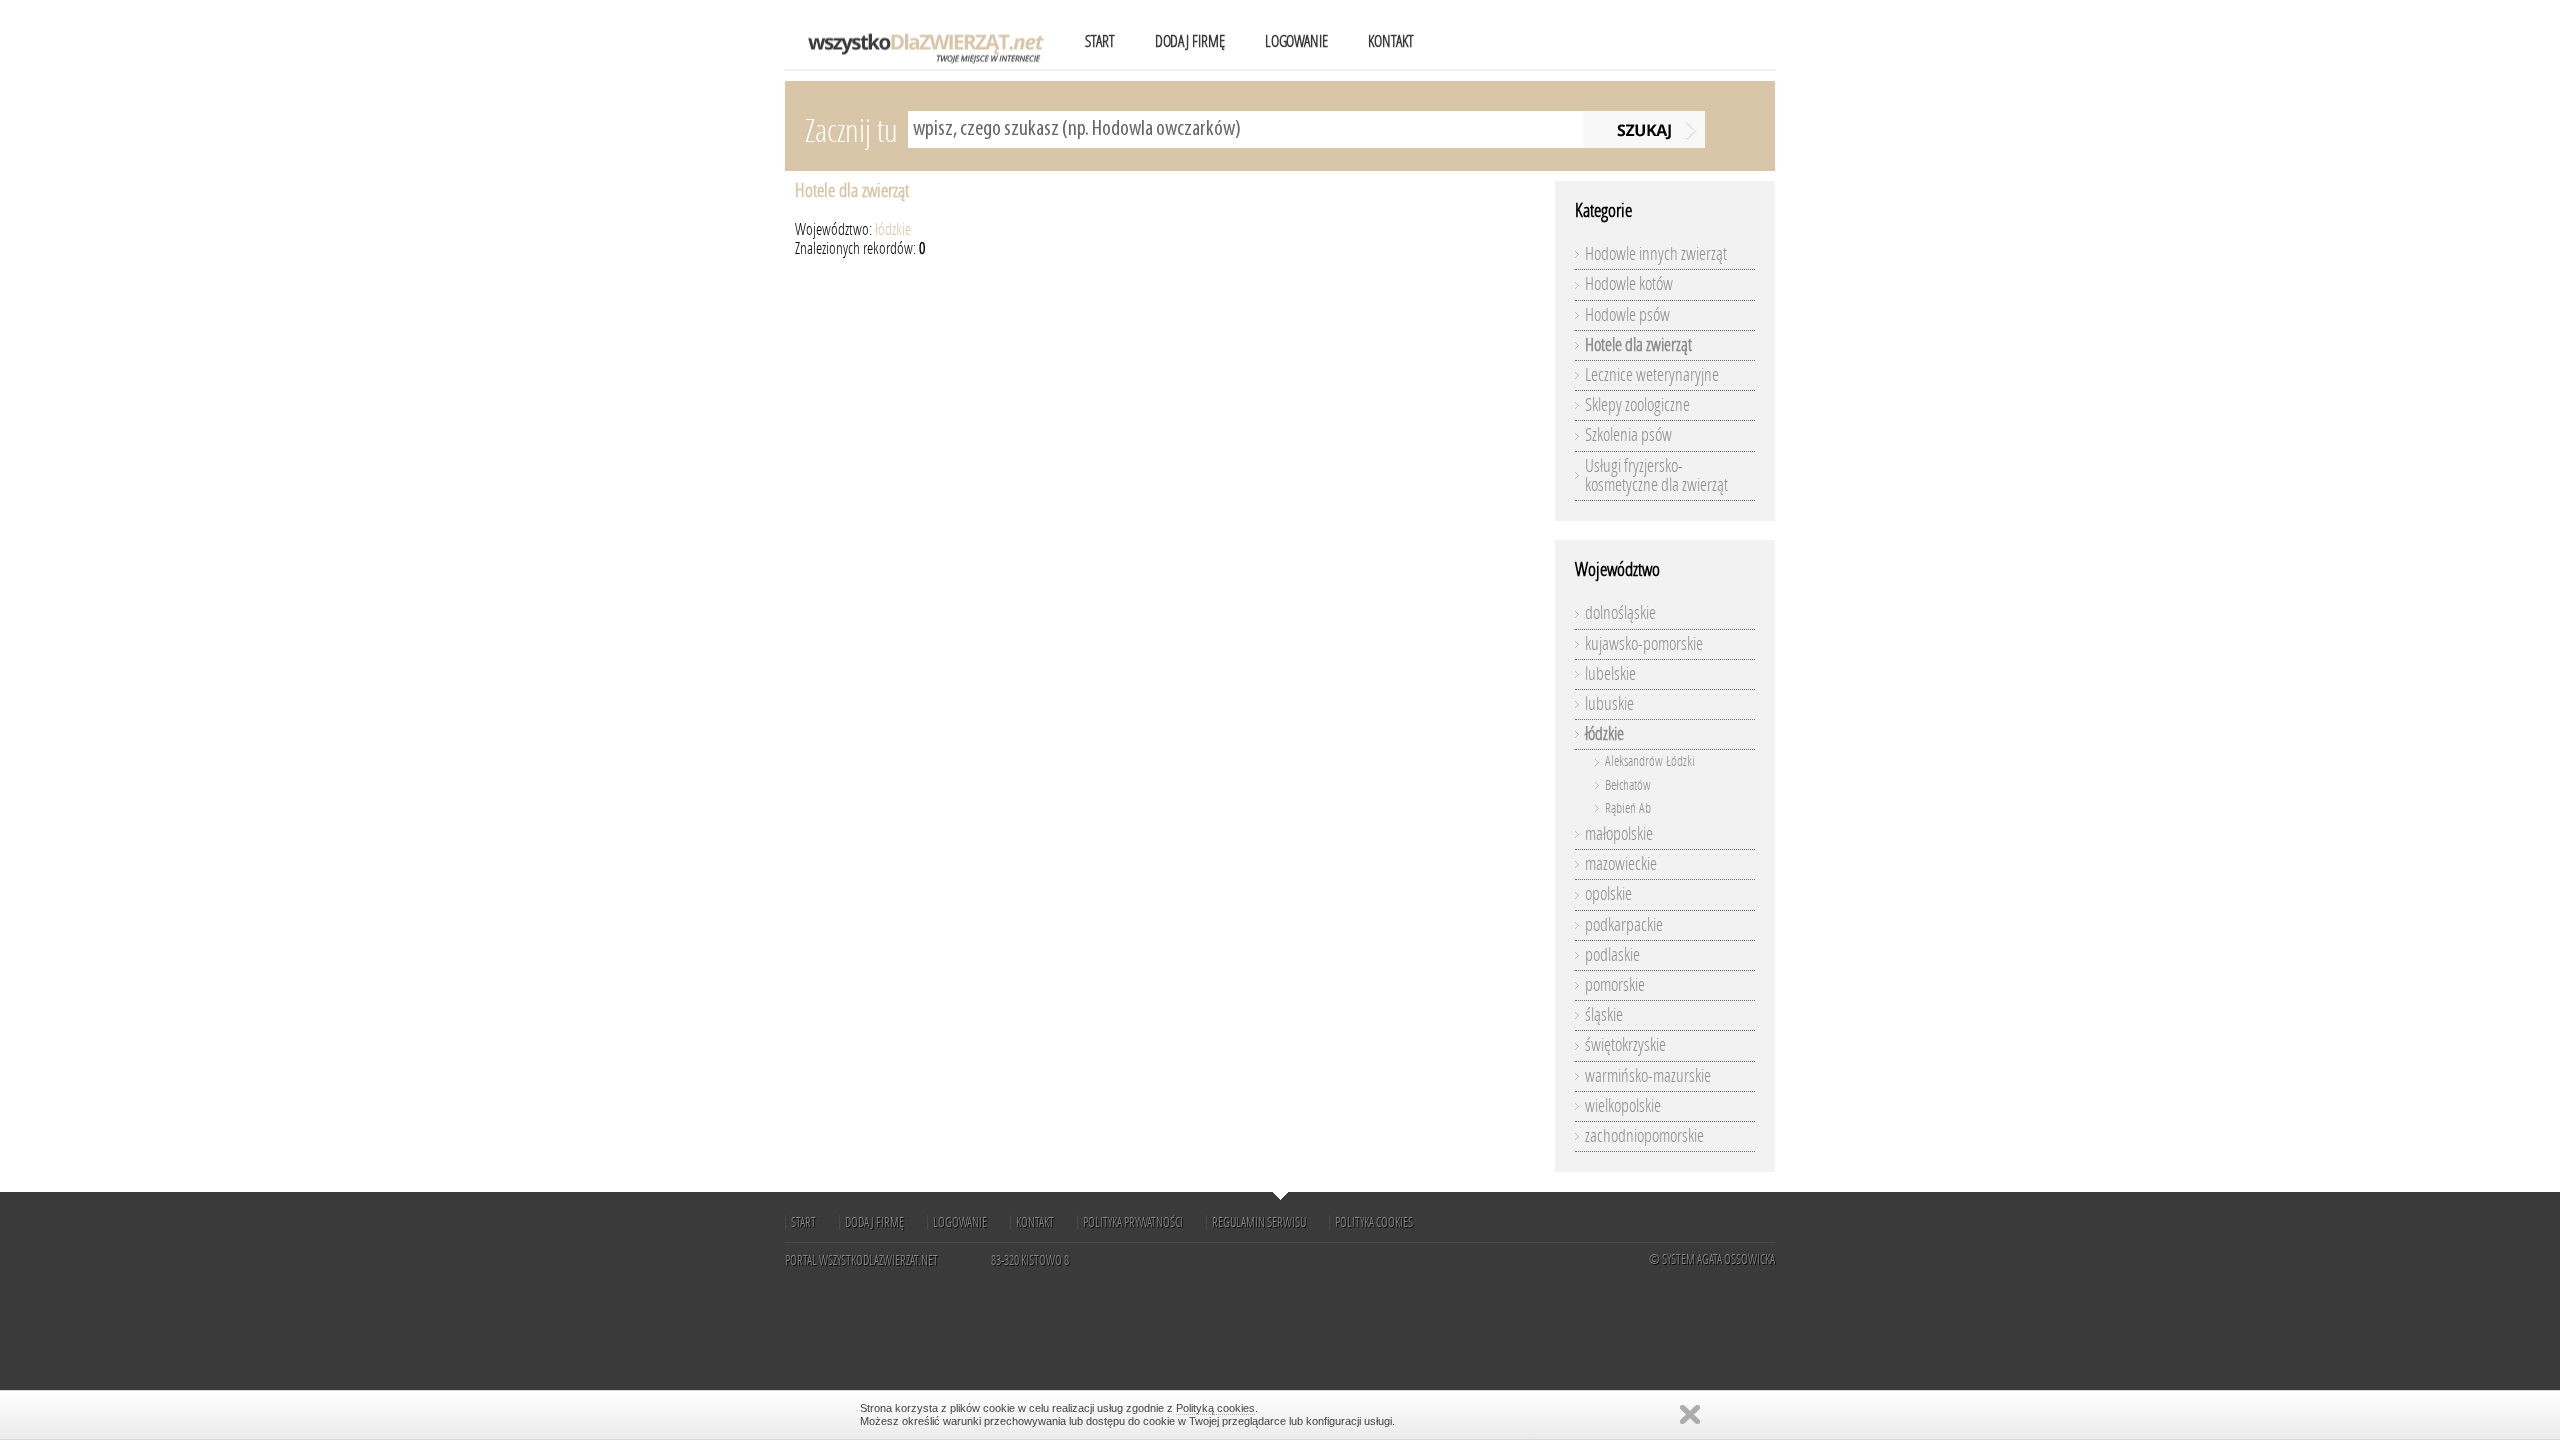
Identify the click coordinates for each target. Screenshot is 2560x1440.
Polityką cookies (1215, 1408)
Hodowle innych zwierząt (1656, 254)
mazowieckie (1621, 864)
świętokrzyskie (1625, 1045)
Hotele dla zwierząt (852, 190)
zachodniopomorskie (1644, 1136)
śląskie (1604, 1015)
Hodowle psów (1627, 315)
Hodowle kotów (1629, 284)
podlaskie (1612, 955)
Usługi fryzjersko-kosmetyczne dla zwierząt (1656, 475)
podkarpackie (1624, 925)
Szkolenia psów (1628, 435)
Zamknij (1690, 1414)
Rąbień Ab (1628, 808)
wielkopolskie (1623, 1106)
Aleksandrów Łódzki (1650, 761)
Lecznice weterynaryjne (1652, 375)
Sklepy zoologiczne (1637, 405)
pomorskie (1615, 985)
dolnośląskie (1620, 613)
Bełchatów (1628, 785)
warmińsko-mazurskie (1648, 1076)
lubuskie (1609, 704)
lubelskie (1610, 674)
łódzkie (893, 229)
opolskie (1608, 894)
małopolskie (1619, 834)
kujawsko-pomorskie (1644, 644)
